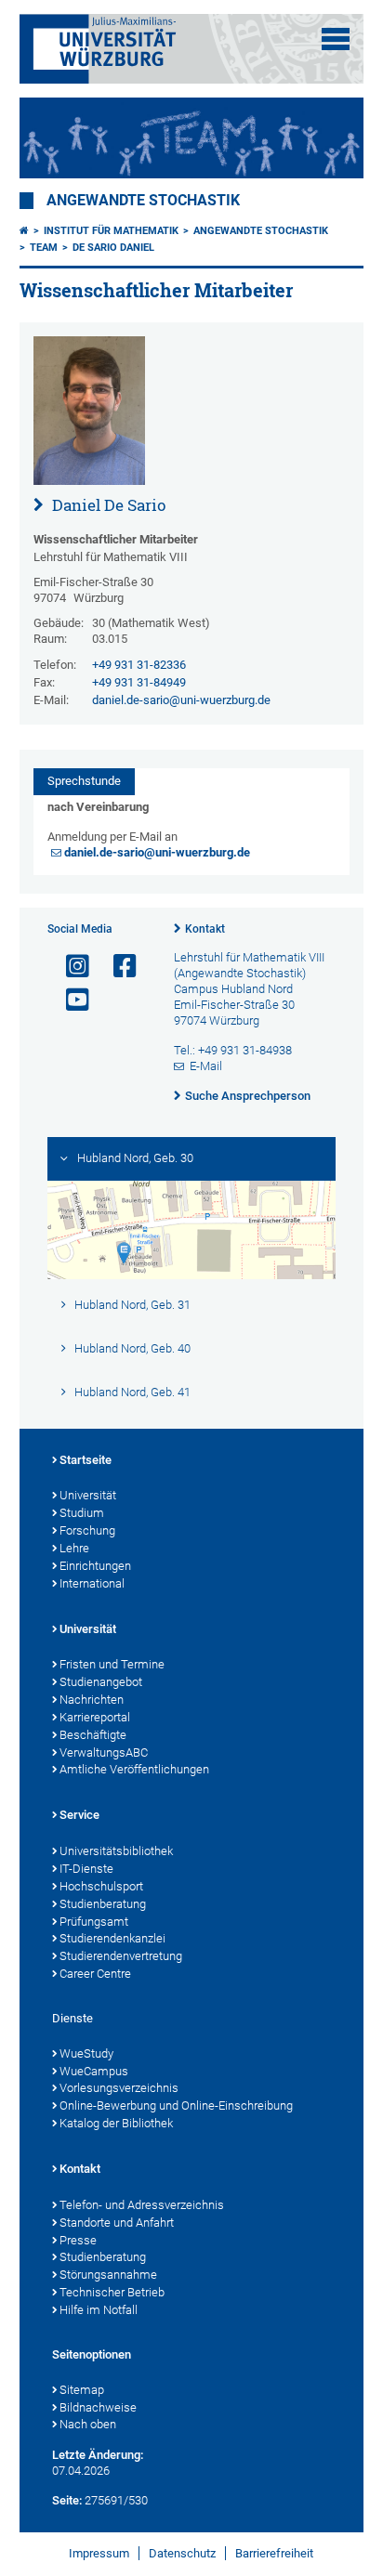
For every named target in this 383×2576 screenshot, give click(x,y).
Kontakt (205, 929)
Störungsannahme (108, 2275)
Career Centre (95, 1974)
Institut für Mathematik (111, 231)
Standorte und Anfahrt (117, 2223)
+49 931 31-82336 (139, 665)
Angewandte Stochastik (143, 201)
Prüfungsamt (94, 1922)
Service (79, 1815)
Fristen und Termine (112, 1664)
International (92, 1583)
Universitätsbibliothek (116, 1851)
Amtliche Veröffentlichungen (134, 1769)
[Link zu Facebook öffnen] (117, 967)
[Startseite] (24, 231)
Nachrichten (92, 1700)
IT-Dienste (86, 1869)
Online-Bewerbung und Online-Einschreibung (176, 2105)
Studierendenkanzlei (112, 1938)
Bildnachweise (98, 2407)
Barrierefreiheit (274, 2553)
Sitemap (82, 2390)
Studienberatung (103, 1904)
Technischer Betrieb (112, 2292)
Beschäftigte (93, 1735)
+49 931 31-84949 (139, 682)
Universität (88, 1495)
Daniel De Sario (107, 505)
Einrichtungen (95, 1566)
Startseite (86, 1460)
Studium (82, 1513)
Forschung (87, 1530)
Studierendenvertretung (121, 1956)
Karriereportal (95, 1717)
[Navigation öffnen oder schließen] (336, 39)
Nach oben (88, 2424)
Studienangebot (101, 1682)
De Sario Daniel (113, 248)
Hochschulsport (101, 1886)
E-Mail (206, 1066)
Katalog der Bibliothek (116, 2123)
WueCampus (94, 2071)
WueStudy (86, 2053)
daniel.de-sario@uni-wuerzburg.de (181, 700)
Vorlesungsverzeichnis (119, 2088)
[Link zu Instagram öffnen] (70, 967)
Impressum (99, 2553)
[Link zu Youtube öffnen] (70, 1000)
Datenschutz (182, 2553)
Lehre (74, 1548)
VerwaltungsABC (104, 1752)
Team (44, 248)
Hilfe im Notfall (99, 2310)
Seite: (67, 2500)
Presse (78, 2240)
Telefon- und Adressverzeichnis (142, 2205)
